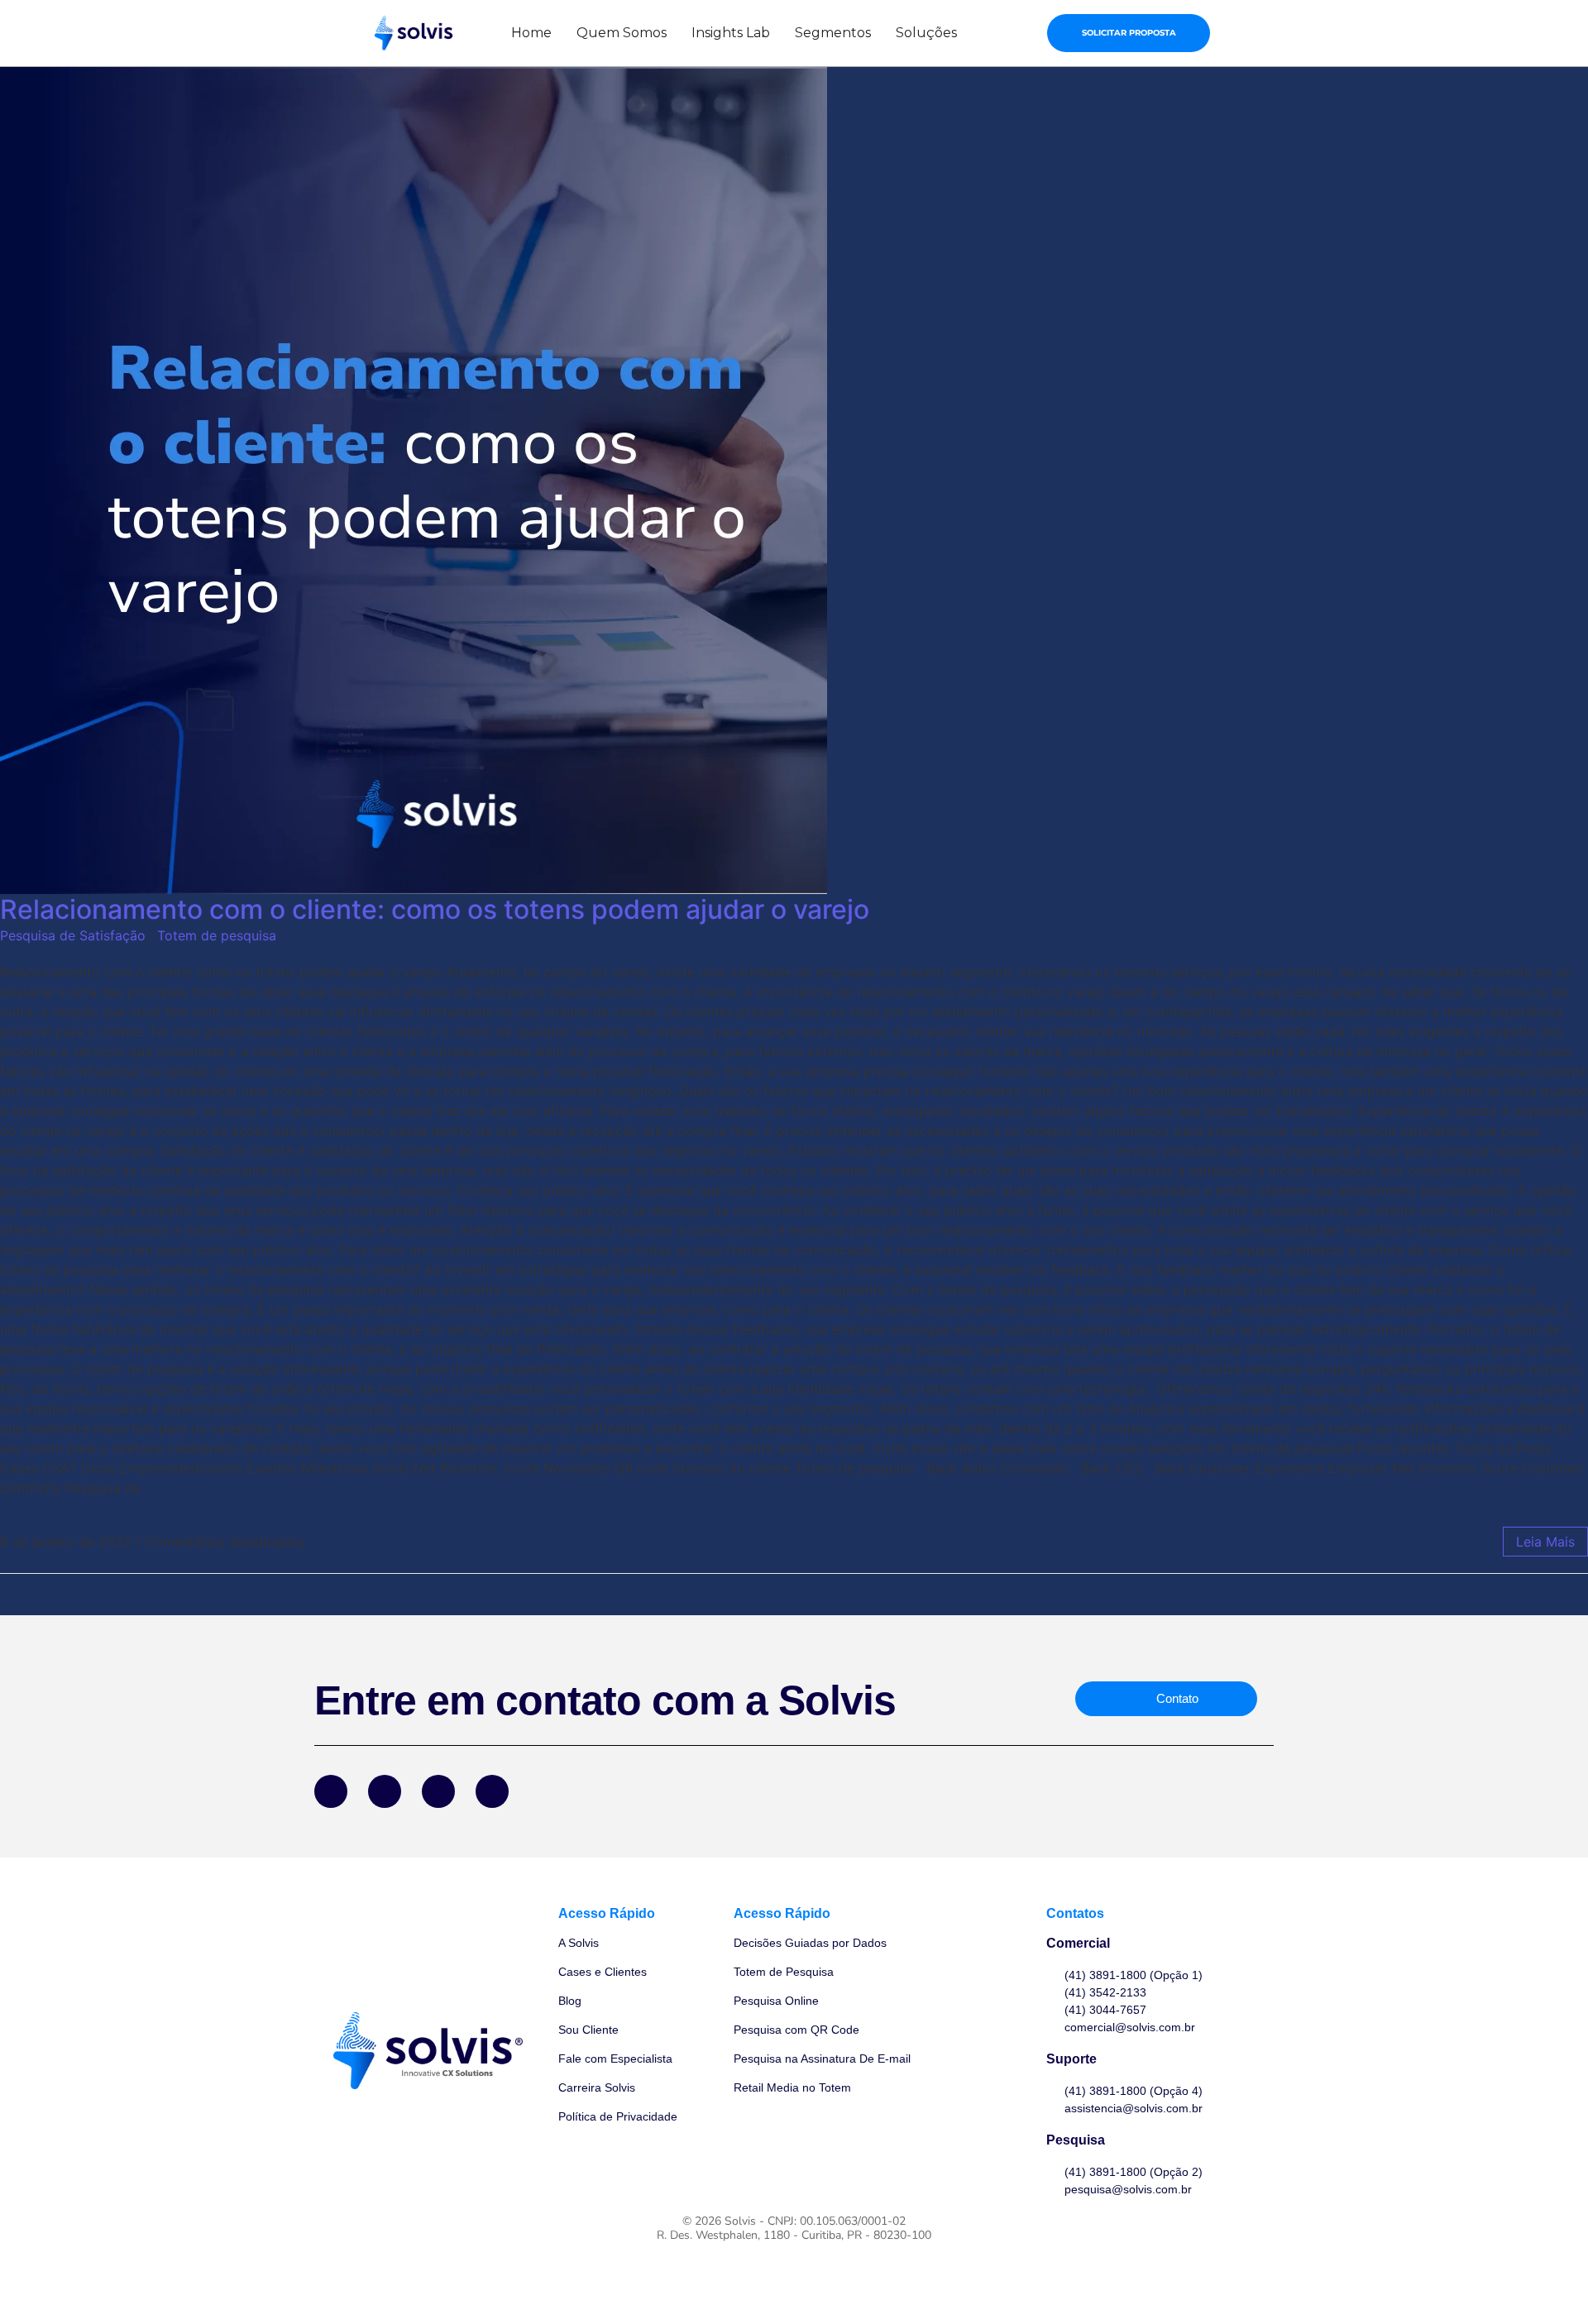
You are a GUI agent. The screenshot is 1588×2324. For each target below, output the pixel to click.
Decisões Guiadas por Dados (810, 1943)
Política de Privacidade (618, 2116)
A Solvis (579, 1943)
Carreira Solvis (597, 2087)
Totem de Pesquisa (784, 1972)
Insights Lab (731, 33)
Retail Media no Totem (792, 2087)
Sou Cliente (588, 2030)
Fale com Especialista (615, 2059)
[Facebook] (331, 1791)
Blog (570, 2001)
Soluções (926, 33)
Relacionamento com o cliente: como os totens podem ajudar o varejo (435, 909)
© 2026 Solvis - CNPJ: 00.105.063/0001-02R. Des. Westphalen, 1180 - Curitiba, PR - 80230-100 (794, 2228)
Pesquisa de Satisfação (73, 935)
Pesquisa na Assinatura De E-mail (822, 2059)
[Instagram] (438, 1791)
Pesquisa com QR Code (796, 2030)
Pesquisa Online (776, 2001)
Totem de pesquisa (217, 935)
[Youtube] (492, 1791)
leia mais (1545, 1542)
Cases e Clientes (603, 1972)
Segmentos (833, 33)
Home (531, 33)
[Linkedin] (385, 1791)
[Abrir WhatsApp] (1547, 2282)
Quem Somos (622, 33)
